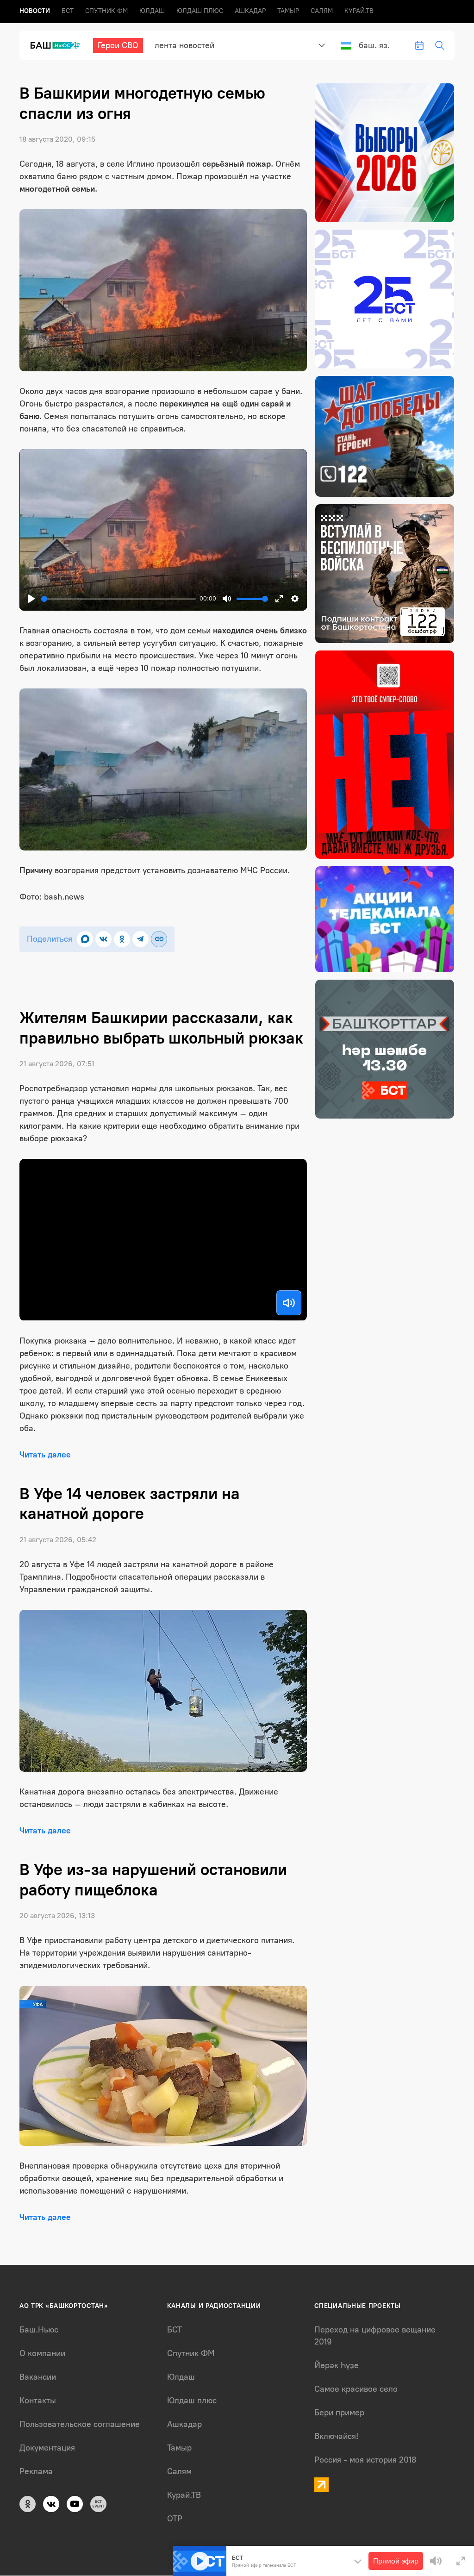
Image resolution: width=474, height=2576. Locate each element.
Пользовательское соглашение (80, 2424)
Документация (47, 2448)
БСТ (68, 11)
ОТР (175, 2519)
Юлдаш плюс (200, 11)
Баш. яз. (374, 45)
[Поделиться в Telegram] (140, 939)
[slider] (118, 599)
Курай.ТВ (359, 11)
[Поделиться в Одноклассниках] (122, 939)
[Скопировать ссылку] (159, 939)
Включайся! (336, 2436)
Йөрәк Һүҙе (337, 2365)
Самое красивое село (356, 2389)
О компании (42, 2353)
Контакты (38, 2401)
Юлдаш (152, 11)
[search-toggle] (440, 45)
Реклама (36, 2471)
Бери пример (339, 2413)
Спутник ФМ (106, 11)
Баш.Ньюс (39, 2330)
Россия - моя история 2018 (365, 2460)
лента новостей (184, 45)
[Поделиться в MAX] (85, 939)
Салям (322, 11)
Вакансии (38, 2377)
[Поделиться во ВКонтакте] (103, 939)
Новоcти (35, 11)
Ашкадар (250, 11)
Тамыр (288, 11)
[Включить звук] (289, 1303)
